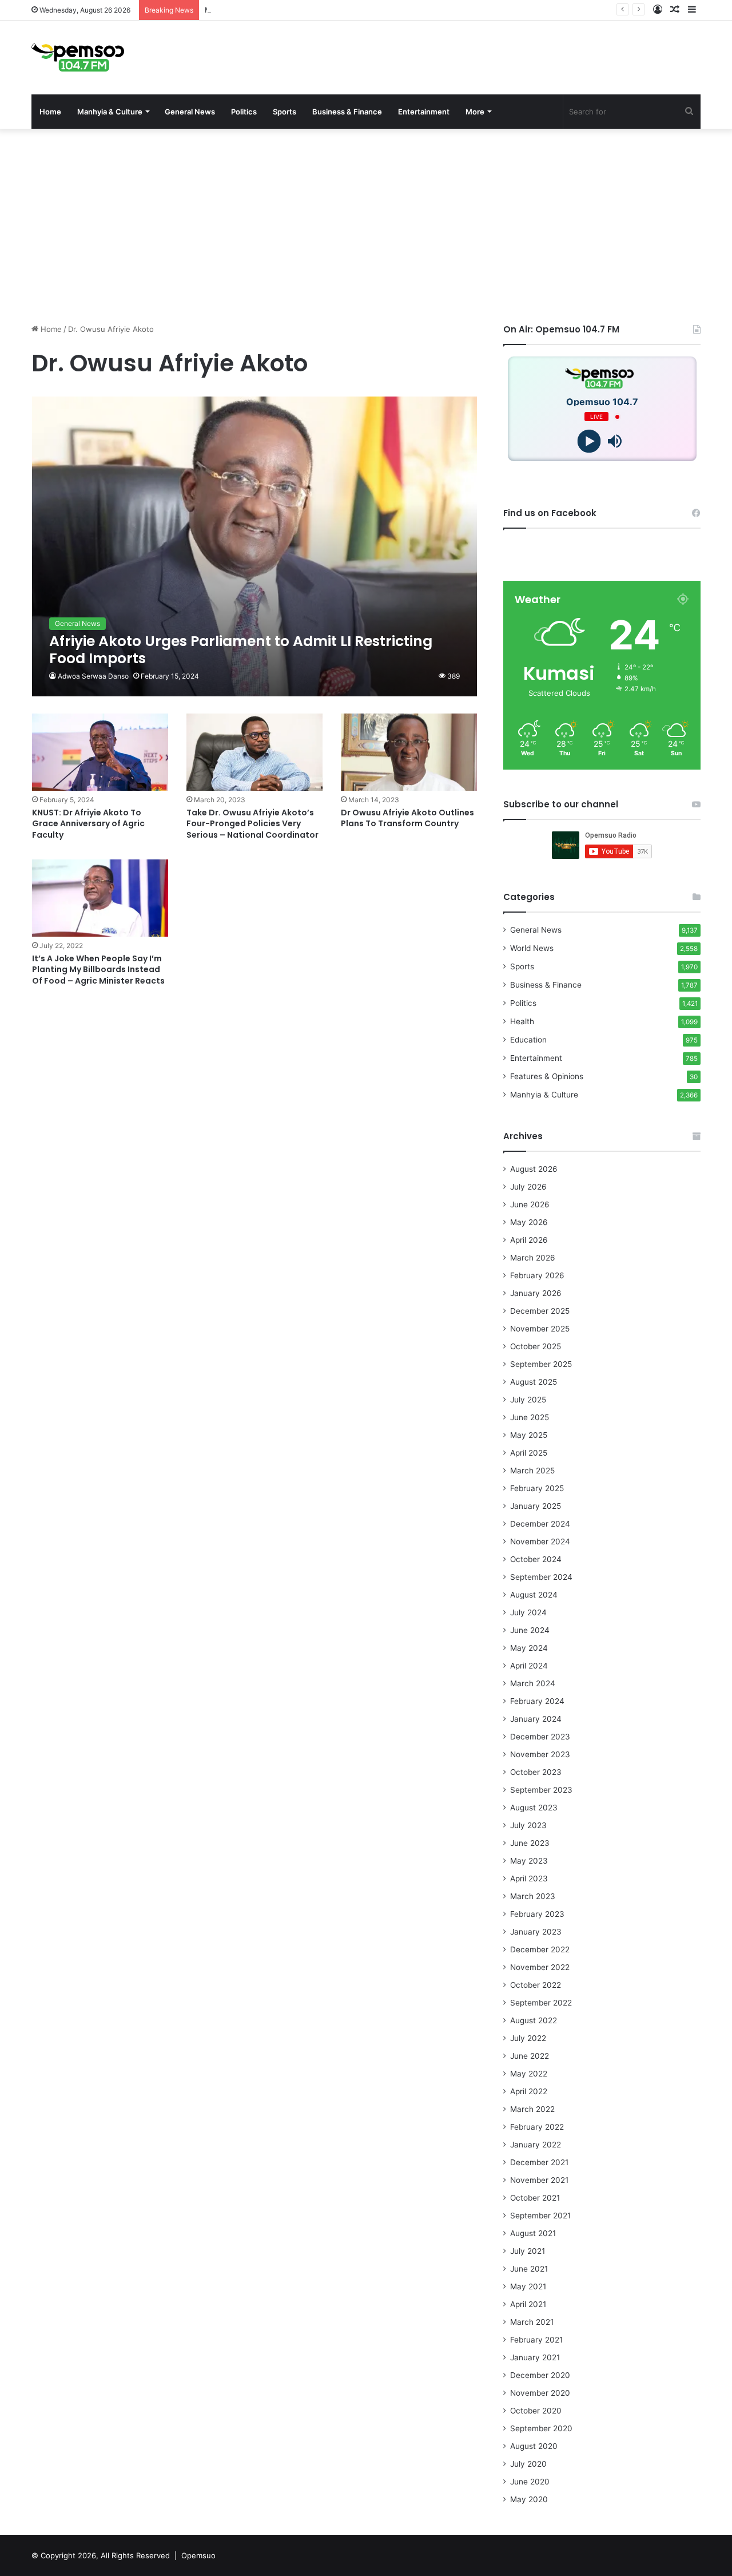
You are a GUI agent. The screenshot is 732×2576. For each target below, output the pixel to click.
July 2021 (528, 2251)
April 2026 (529, 1240)
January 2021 (535, 2357)
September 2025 (541, 1364)
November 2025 (540, 1329)
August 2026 (534, 1169)
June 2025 (530, 1417)
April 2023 (529, 1879)
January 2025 (536, 1506)
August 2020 (534, 2446)
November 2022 (540, 1967)
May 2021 (528, 2286)
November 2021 (539, 2180)
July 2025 (528, 1400)
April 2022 (529, 2091)
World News (532, 948)
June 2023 (530, 1843)
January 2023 (536, 1932)
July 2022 (528, 2038)
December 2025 (540, 1311)
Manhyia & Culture (110, 112)
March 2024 (533, 1683)
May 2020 (529, 2499)
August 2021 (533, 2233)
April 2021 (528, 2304)
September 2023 (541, 1790)
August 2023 (534, 1808)
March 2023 (533, 1896)
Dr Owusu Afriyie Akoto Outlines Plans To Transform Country (407, 818)
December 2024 (540, 1524)
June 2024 (530, 1630)
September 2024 (541, 1577)
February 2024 (537, 1701)
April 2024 (529, 1666)
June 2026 (530, 1204)
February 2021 (536, 2340)
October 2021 (535, 2198)
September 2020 (541, 2428)
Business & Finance (347, 112)
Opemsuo (198, 2555)
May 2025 (529, 1435)
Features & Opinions (547, 1076)
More (475, 112)
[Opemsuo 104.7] (78, 58)
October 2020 (536, 2411)
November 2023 (540, 1754)
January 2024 (536, 1719)
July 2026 (528, 1187)
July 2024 (528, 1612)
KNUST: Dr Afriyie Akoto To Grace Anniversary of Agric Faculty (88, 824)
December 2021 (539, 2162)
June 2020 (530, 2482)
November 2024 (540, 1541)
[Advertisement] (366, 226)
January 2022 (536, 2145)
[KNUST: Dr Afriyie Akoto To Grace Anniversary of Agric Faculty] (100, 752)
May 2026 (529, 1222)
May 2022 (529, 2074)
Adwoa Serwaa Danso (93, 676)
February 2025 (537, 1488)
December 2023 (540, 1737)
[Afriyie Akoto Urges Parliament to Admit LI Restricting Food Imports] (255, 546)
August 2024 (534, 1595)
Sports (285, 112)
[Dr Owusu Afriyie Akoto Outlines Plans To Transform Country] (409, 752)
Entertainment (424, 112)
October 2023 (536, 1772)
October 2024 (536, 1559)
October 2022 (536, 1985)
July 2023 (528, 1825)
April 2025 (529, 1453)
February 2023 (537, 1914)
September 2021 (540, 2216)
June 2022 (530, 2056)
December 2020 (540, 2375)
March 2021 (532, 2322)
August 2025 (534, 1382)
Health (522, 1021)
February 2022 (537, 2127)
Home (50, 112)
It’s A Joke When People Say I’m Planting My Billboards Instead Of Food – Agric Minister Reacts (98, 970)
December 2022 (540, 1949)
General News (190, 112)
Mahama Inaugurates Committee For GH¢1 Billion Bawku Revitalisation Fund (339, 10)
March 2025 (532, 1471)
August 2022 (534, 2020)
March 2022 (532, 2109)
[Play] (589, 441)
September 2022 (541, 2003)
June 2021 (529, 2269)
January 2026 (536, 1293)
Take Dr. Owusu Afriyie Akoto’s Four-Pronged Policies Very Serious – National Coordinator (252, 824)
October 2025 (536, 1346)
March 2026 (533, 1258)
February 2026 (537, 1275)
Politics (244, 112)
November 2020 (540, 2393)
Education (528, 1040)
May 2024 (529, 1648)
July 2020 (528, 2464)
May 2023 (529, 1861)
